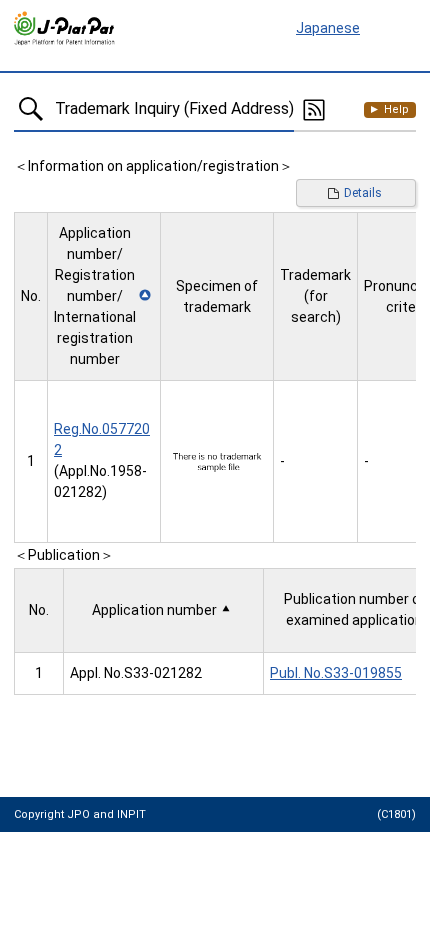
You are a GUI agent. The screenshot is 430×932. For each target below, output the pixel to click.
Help (396, 109)
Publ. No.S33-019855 (336, 673)
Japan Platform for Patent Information (65, 29)
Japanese (328, 28)
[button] (104, 296)
